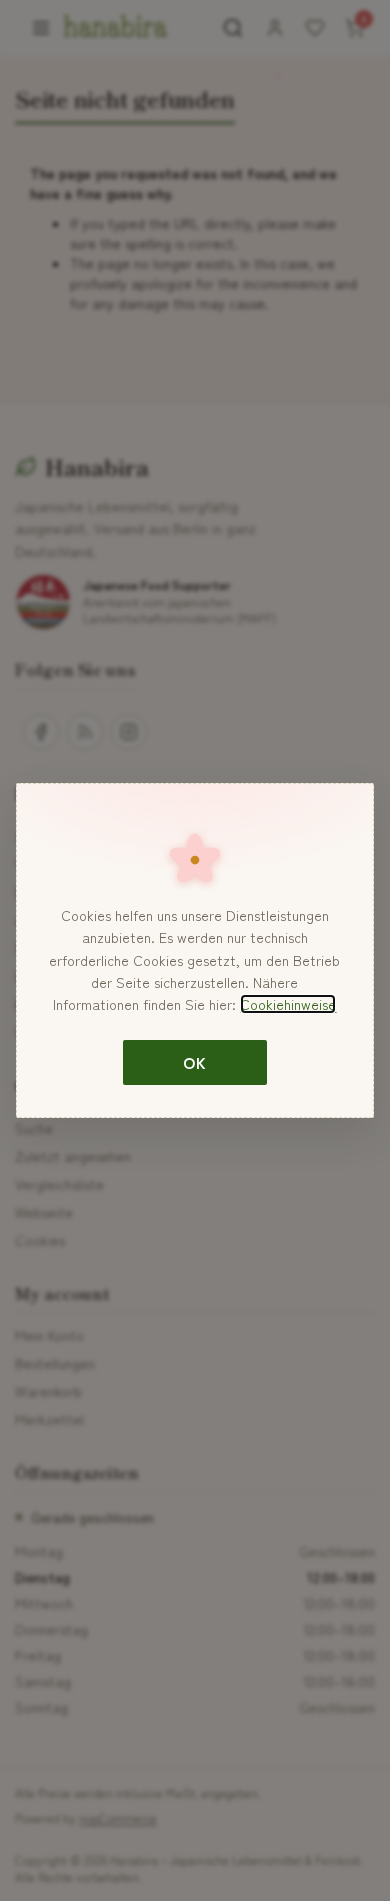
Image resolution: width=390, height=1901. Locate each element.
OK (194, 1062)
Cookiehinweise (288, 1004)
